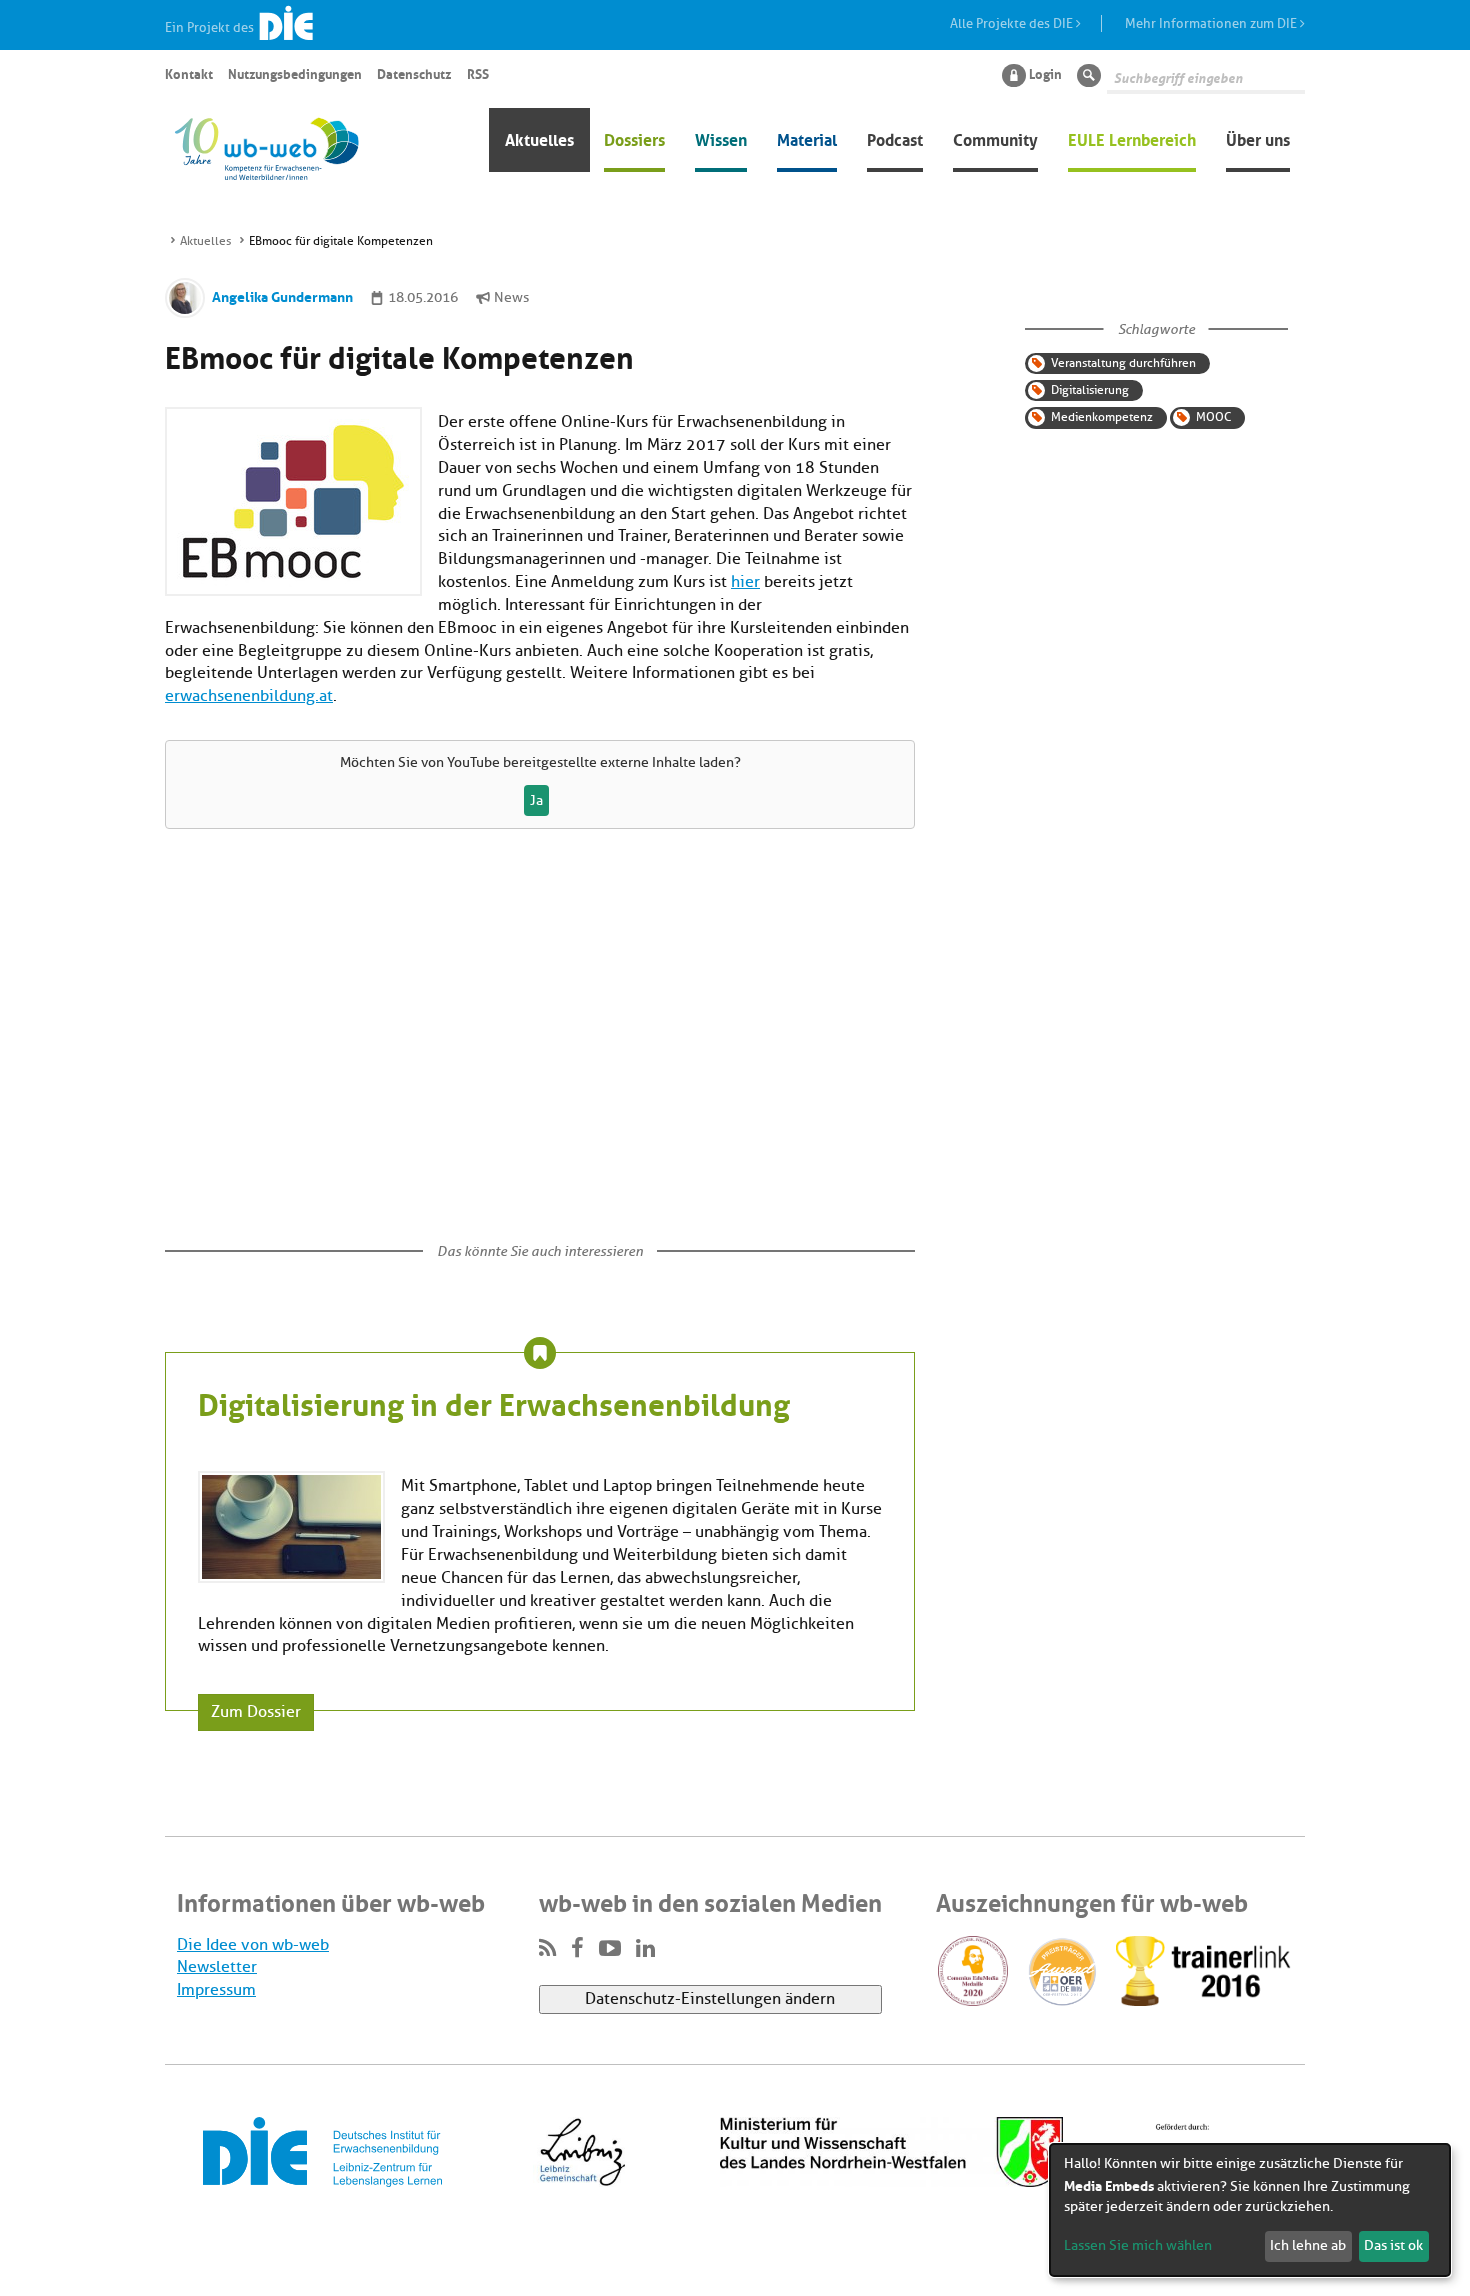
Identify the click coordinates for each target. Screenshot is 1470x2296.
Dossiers (634, 138)
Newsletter (217, 1967)
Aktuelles (539, 138)
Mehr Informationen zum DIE (1212, 23)
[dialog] (1250, 2210)
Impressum (216, 1990)
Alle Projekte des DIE (1013, 23)
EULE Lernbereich (1132, 138)
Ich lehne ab (1308, 2245)
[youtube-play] (610, 1949)
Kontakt (189, 73)
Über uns (1258, 138)
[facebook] (577, 1949)
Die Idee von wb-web (253, 1945)
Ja (536, 800)
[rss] (547, 1949)
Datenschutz (414, 73)
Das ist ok (1393, 2245)
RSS (478, 73)
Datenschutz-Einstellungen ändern (710, 1999)
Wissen (721, 138)
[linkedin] (645, 1949)
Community (995, 138)
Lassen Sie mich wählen (1138, 2245)
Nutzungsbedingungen (295, 73)
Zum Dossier (256, 1712)
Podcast (895, 138)
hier (745, 582)
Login (1045, 73)
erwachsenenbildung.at (249, 696)
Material (807, 138)
